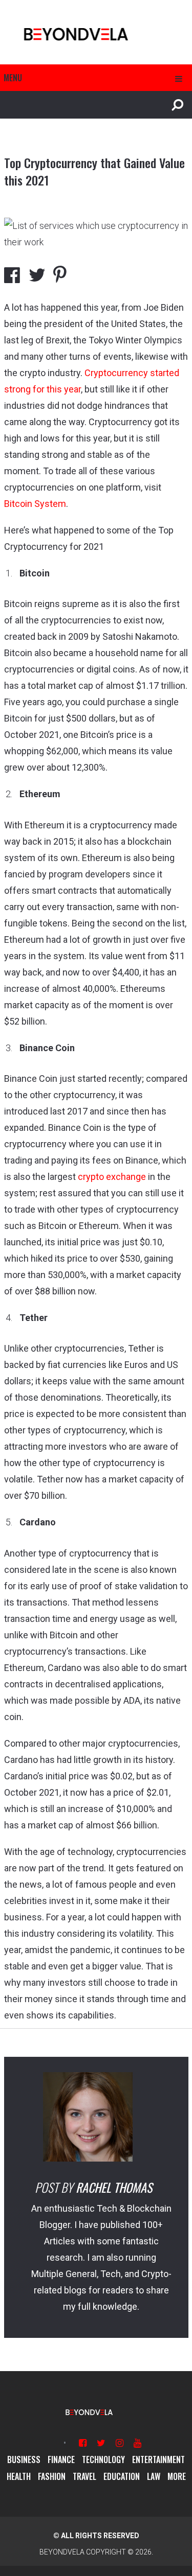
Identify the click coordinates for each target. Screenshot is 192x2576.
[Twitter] (101, 2443)
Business (24, 2459)
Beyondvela (62, 2552)
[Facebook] (83, 2443)
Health (19, 2476)
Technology (103, 2459)
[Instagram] (120, 2443)
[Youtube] (137, 2443)
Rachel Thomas (114, 2187)
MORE (177, 2476)
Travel (84, 2476)
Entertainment (158, 2459)
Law (154, 2476)
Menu (13, 78)
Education (122, 2476)
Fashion (52, 2476)
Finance (61, 2459)
